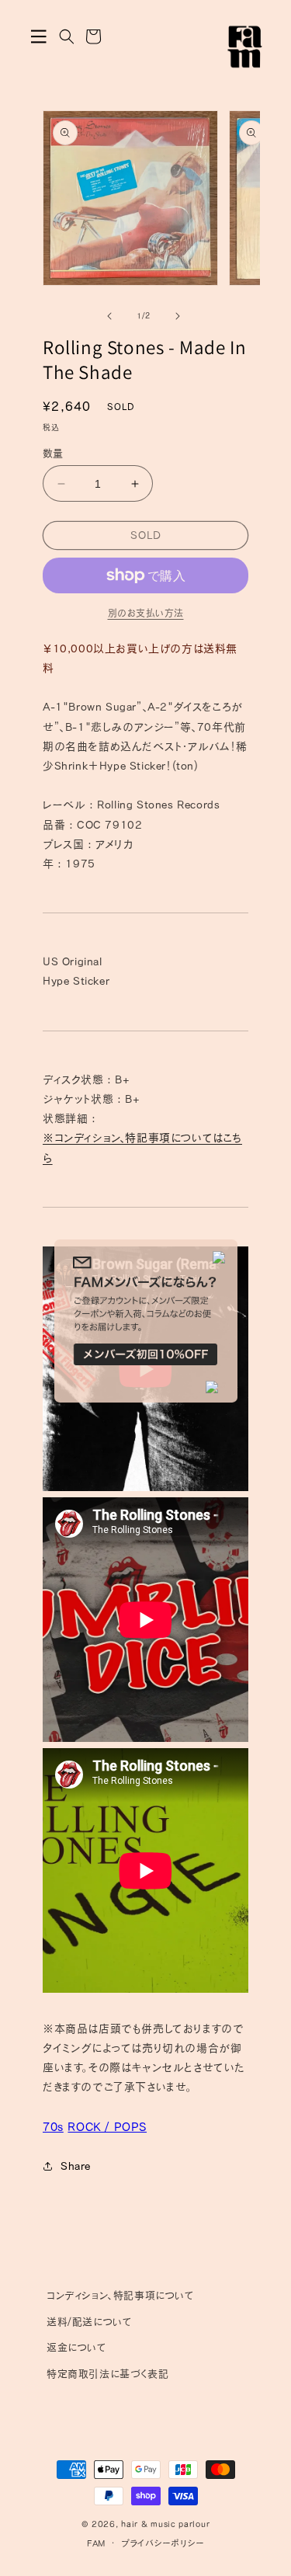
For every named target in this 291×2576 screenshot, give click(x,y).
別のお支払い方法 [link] (146, 613)
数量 (53, 453)
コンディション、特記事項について (121, 2295)
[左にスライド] (109, 316)
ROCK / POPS (107, 2127)
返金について (77, 2347)
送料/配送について (89, 2322)
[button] (39, 37)
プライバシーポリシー (163, 2543)
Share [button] (76, 2166)
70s (53, 2127)
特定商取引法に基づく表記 (107, 2374)
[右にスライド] (178, 316)
